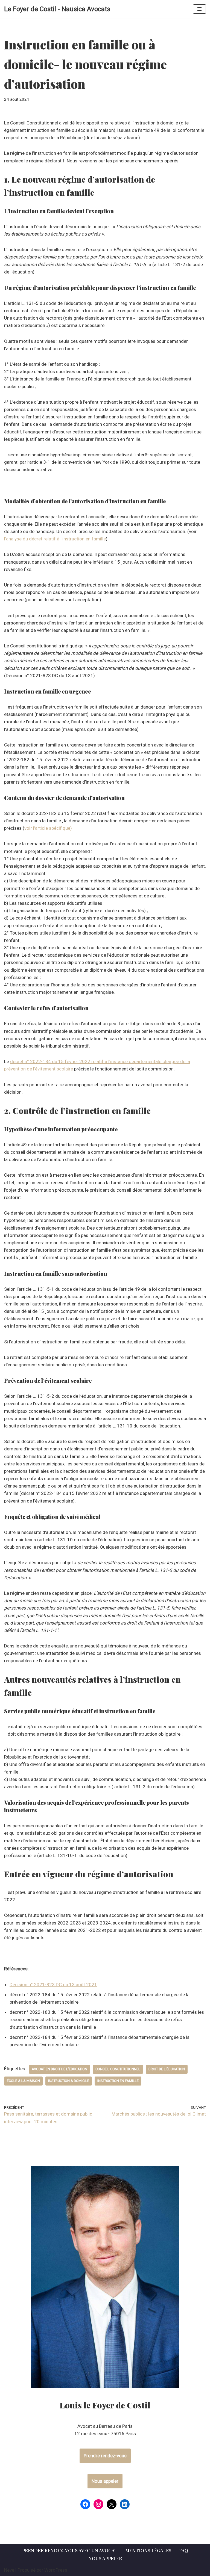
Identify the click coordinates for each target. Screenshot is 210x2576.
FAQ (184, 2550)
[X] (112, 2504)
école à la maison (23, 2081)
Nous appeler (105, 2481)
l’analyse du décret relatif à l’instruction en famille (55, 539)
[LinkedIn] (125, 2504)
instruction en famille (118, 2081)
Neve (9, 2570)
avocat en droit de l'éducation (59, 2069)
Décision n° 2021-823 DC (53, 1985)
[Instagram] (98, 2504)
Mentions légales (148, 2550)
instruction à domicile (69, 2081)
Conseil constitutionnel (118, 2069)
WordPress (56, 2570)
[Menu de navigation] (199, 9)
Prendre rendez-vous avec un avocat (70, 2550)
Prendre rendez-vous (105, 2456)
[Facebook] (85, 2504)
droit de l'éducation (167, 2069)
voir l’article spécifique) (48, 828)
